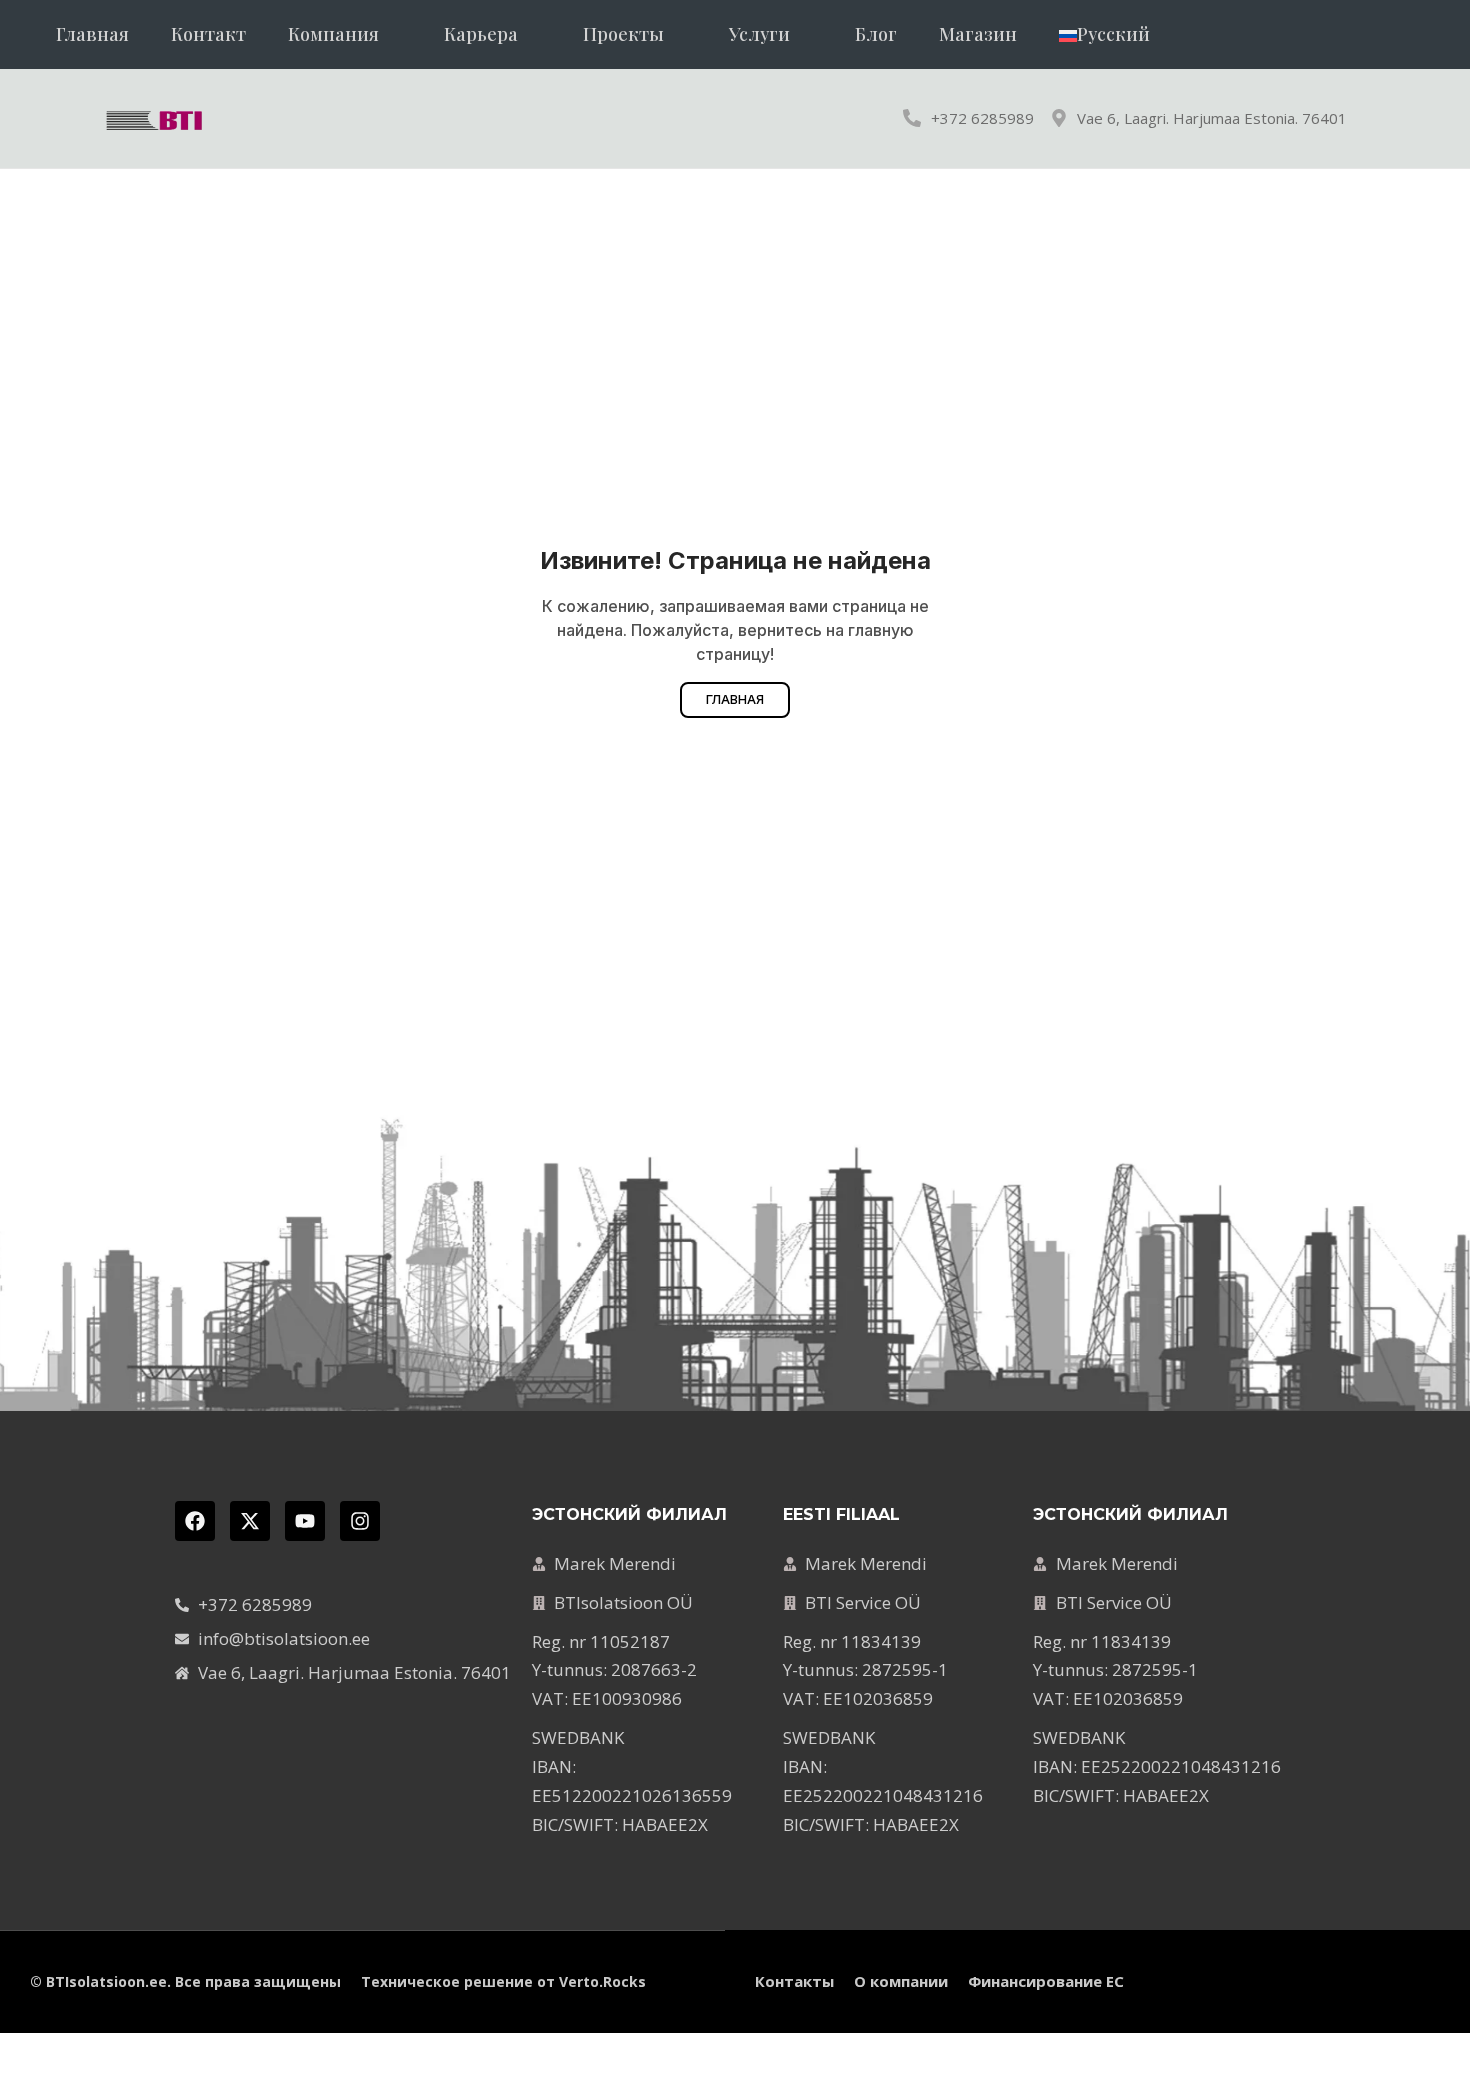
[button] (345, 34)
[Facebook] (195, 1521)
